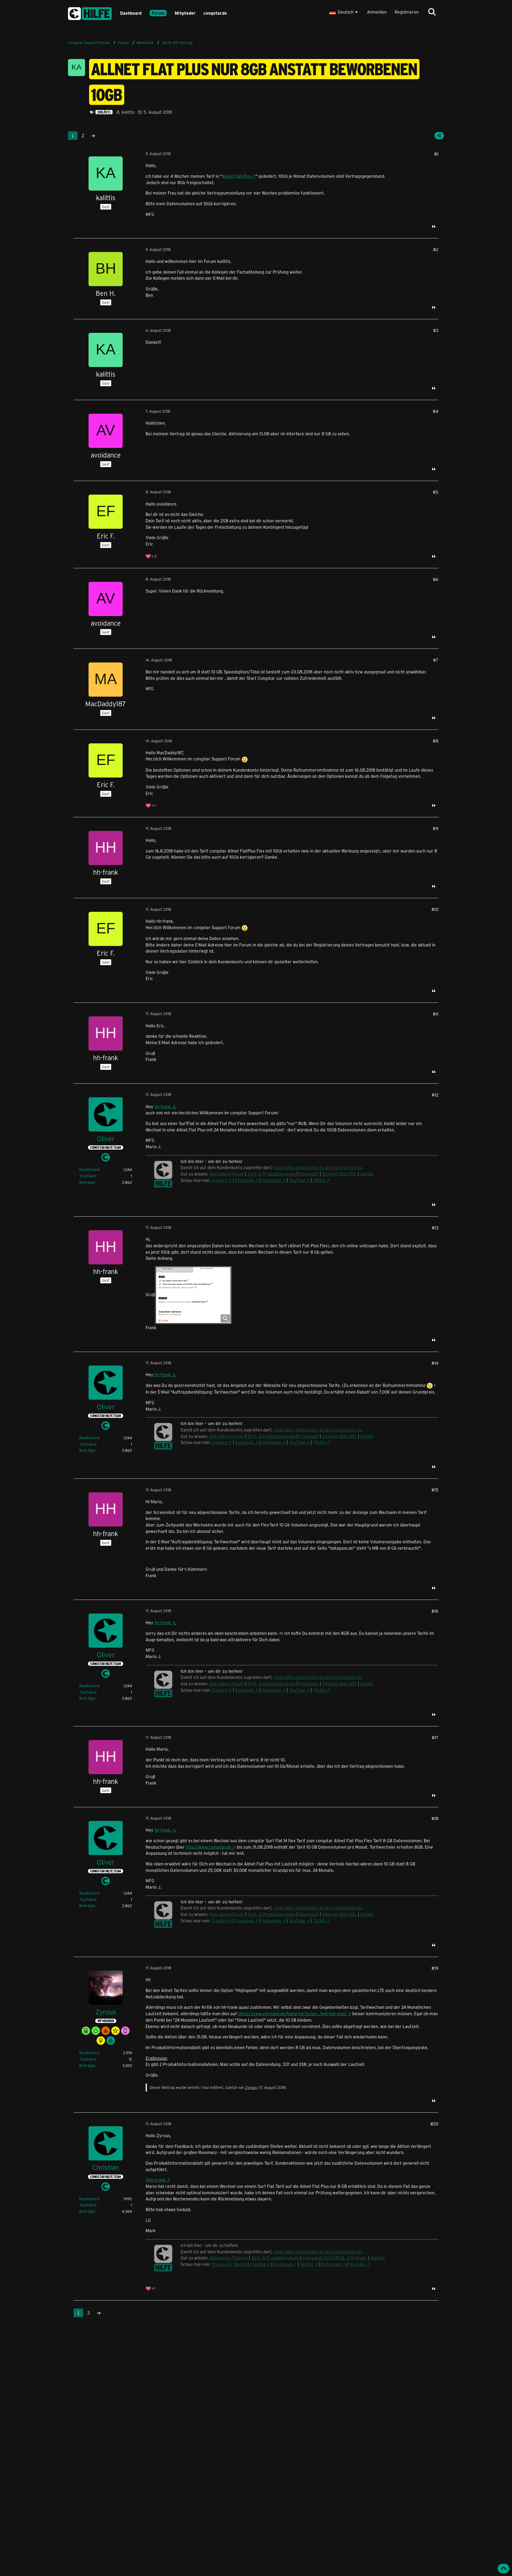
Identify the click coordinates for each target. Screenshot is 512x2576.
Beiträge (87, 1182)
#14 (435, 1363)
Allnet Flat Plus (236, 176)
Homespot (309, 1174)
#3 (436, 330)
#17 (435, 1737)
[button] (344, 12)
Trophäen (87, 1176)
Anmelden (377, 12)
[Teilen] (439, 136)
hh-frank (163, 1106)
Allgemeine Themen (228, 2258)
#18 (435, 1818)
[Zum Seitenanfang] (503, 2569)
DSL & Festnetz (352, 2258)
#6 (436, 579)
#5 (436, 492)
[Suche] (432, 12)
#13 (435, 1228)
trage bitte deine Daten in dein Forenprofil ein (318, 1167)
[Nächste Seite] (93, 136)
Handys (378, 2258)
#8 (436, 741)
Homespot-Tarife (319, 2258)
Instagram (271, 1180)
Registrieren (407, 12)
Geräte (367, 1174)
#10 (435, 909)
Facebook (244, 1180)
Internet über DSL (339, 1174)
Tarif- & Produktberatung (271, 1174)
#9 (436, 828)
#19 (435, 1968)
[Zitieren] (434, 226)
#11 (436, 1014)
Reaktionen (89, 1169)
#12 (435, 1095)
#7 (436, 660)
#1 (436, 154)
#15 (435, 1490)
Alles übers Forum (227, 1174)
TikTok (319, 1180)
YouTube (297, 1180)
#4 (436, 411)
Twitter (307, 2264)
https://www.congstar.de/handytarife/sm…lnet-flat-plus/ (292, 2013)
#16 (435, 1611)
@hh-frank (155, 2180)
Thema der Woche (229, 2264)
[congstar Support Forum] (90, 13)
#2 (436, 249)
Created (219, 1180)
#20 (434, 2124)
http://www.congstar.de (209, 1847)
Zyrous (251, 2087)
